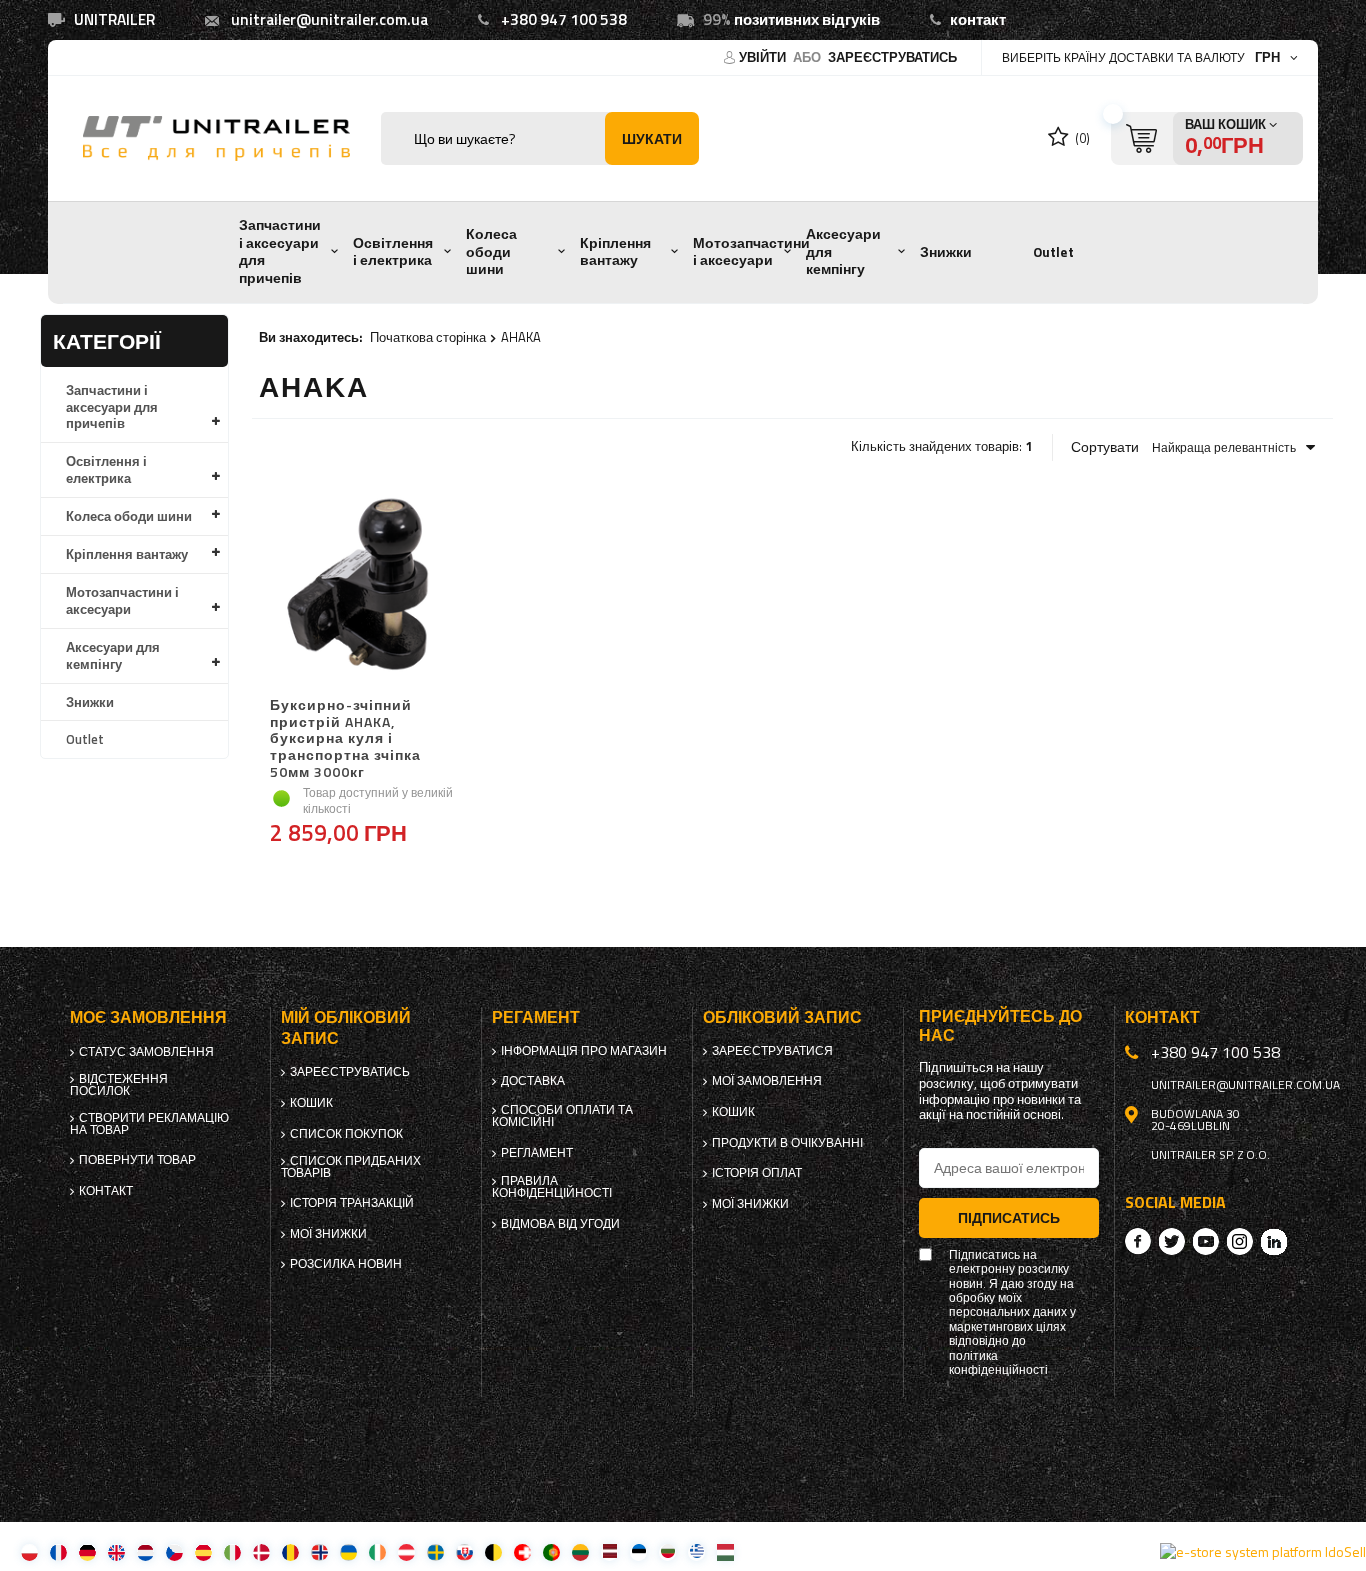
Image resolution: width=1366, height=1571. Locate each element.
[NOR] (319, 1551)
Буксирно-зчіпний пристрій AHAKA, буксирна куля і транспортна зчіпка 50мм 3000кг (345, 739)
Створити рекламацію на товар (149, 1124)
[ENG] (116, 1551)
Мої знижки (328, 1234)
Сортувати (1105, 447)
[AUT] (406, 1551)
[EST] (638, 1551)
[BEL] (493, 1551)
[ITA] (232, 1551)
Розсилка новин (346, 1264)
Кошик (311, 1103)
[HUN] (725, 1551)
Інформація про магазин (584, 1051)
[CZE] (174, 1551)
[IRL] (377, 1551)
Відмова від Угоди (560, 1224)
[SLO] (464, 1551)
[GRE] (696, 1551)
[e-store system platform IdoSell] (1263, 1552)
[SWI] (522, 1551)
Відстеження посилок (119, 1085)
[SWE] (435, 1551)
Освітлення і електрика (393, 252)
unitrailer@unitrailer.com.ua (329, 19)
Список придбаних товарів (351, 1167)
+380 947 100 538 (564, 19)
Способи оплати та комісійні (562, 1116)
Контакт (106, 1191)
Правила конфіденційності (552, 1187)
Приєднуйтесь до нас (1000, 1026)
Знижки (946, 252)
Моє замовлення (148, 1017)
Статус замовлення (146, 1052)
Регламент (537, 1153)
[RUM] (290, 1551)
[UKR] (348, 1551)
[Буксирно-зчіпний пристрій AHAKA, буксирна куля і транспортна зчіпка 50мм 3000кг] (365, 587)
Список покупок (346, 1134)
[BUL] (667, 1551)
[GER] (87, 1551)
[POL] (29, 1551)
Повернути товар (137, 1160)
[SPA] (203, 1551)
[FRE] (58, 1551)
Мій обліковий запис (346, 1028)
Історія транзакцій (352, 1203)
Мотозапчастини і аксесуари (751, 252)
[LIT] (580, 1551)
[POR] (551, 1551)
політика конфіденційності (998, 1363)
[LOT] (609, 1551)
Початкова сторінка (428, 337)
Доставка (533, 1081)
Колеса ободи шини (491, 251)
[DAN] (261, 1551)
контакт (978, 19)
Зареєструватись (892, 57)
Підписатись (1009, 1217)
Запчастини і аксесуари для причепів (280, 251)
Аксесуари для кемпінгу (843, 251)
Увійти (764, 57)
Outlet (1053, 252)
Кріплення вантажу (615, 252)
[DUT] (145, 1551)
